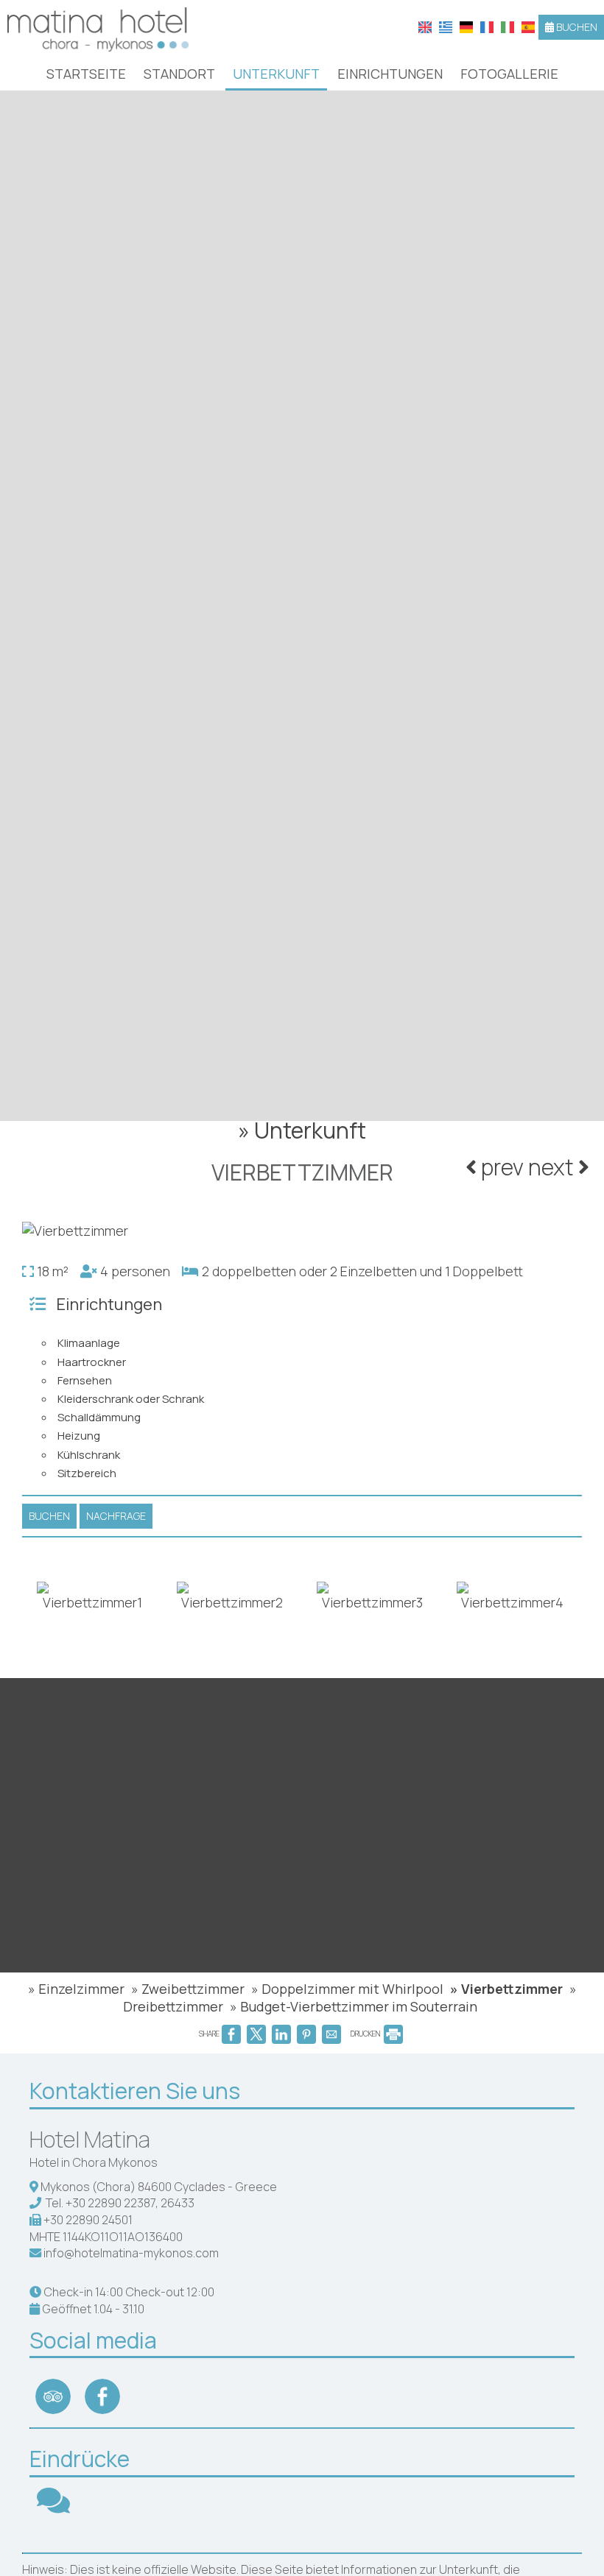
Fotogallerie (509, 74)
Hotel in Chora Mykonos (94, 2162)
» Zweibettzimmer (188, 1989)
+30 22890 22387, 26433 (130, 2203)
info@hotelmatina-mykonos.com (131, 2253)
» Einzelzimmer (76, 1989)
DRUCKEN (366, 2034)
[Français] (487, 26)
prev (500, 1167)
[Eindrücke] (53, 2507)
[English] (425, 26)
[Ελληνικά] (446, 26)
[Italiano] (508, 26)
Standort (179, 74)
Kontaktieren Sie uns (135, 2091)
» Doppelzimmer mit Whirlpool (347, 1989)
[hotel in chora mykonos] (98, 28)
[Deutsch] (466, 26)
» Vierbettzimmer (506, 1989)
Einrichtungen (390, 74)
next (553, 1167)
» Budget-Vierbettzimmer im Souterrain (354, 2006)
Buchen (576, 27)
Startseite (86, 74)
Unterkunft (276, 74)
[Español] (528, 26)
